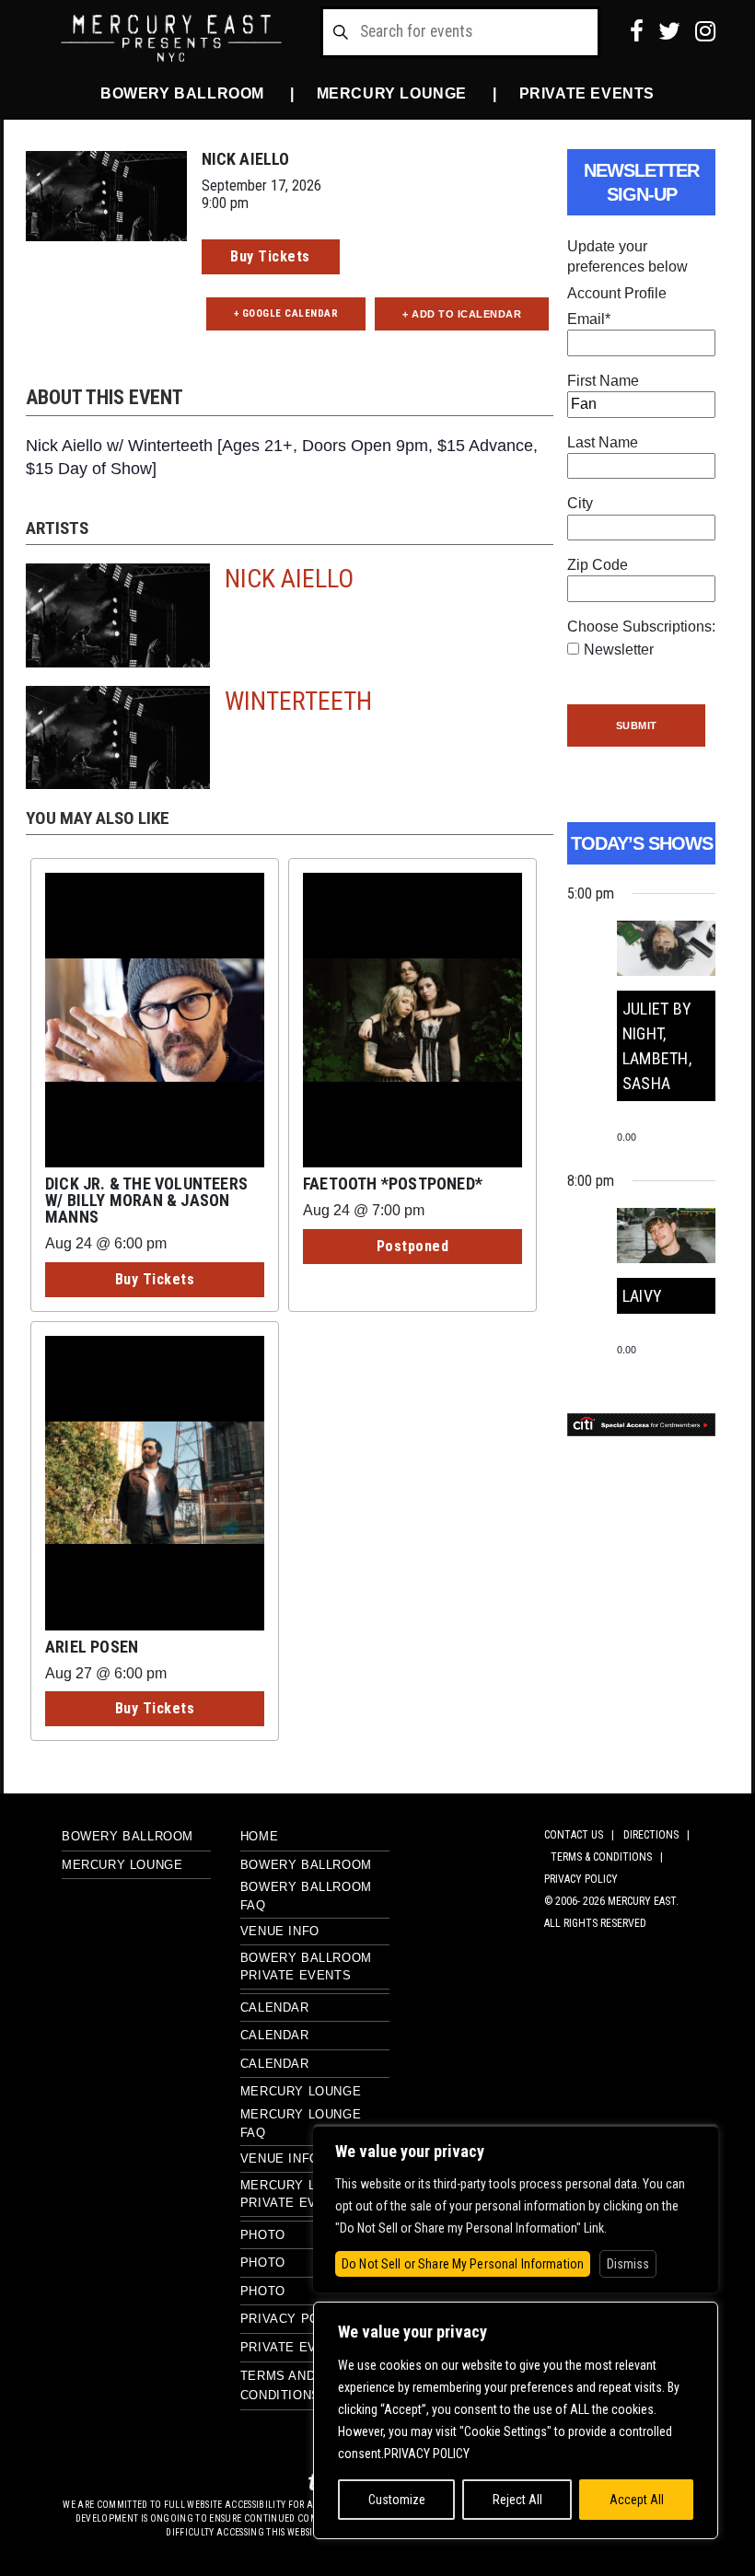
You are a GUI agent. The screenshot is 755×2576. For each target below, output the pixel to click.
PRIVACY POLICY (581, 1879)
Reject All (517, 2500)
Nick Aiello (289, 579)
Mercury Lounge (392, 93)
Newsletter (619, 650)
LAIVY (642, 1296)
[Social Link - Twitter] (669, 31)
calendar (275, 2064)
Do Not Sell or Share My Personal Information (463, 2264)
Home (259, 1836)
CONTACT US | (582, 1835)
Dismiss (628, 2264)
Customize (397, 2500)
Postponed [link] (413, 1246)
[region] (516, 2420)
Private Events (587, 93)
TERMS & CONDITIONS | (610, 1857)
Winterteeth (298, 701)
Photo (263, 2235)
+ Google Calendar (286, 313)
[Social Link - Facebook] (637, 31)
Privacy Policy (294, 2319)
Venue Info (280, 1931)
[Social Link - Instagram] (705, 31)
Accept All (637, 2500)
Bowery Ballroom (182, 93)
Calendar (275, 2007)
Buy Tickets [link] (270, 256)
